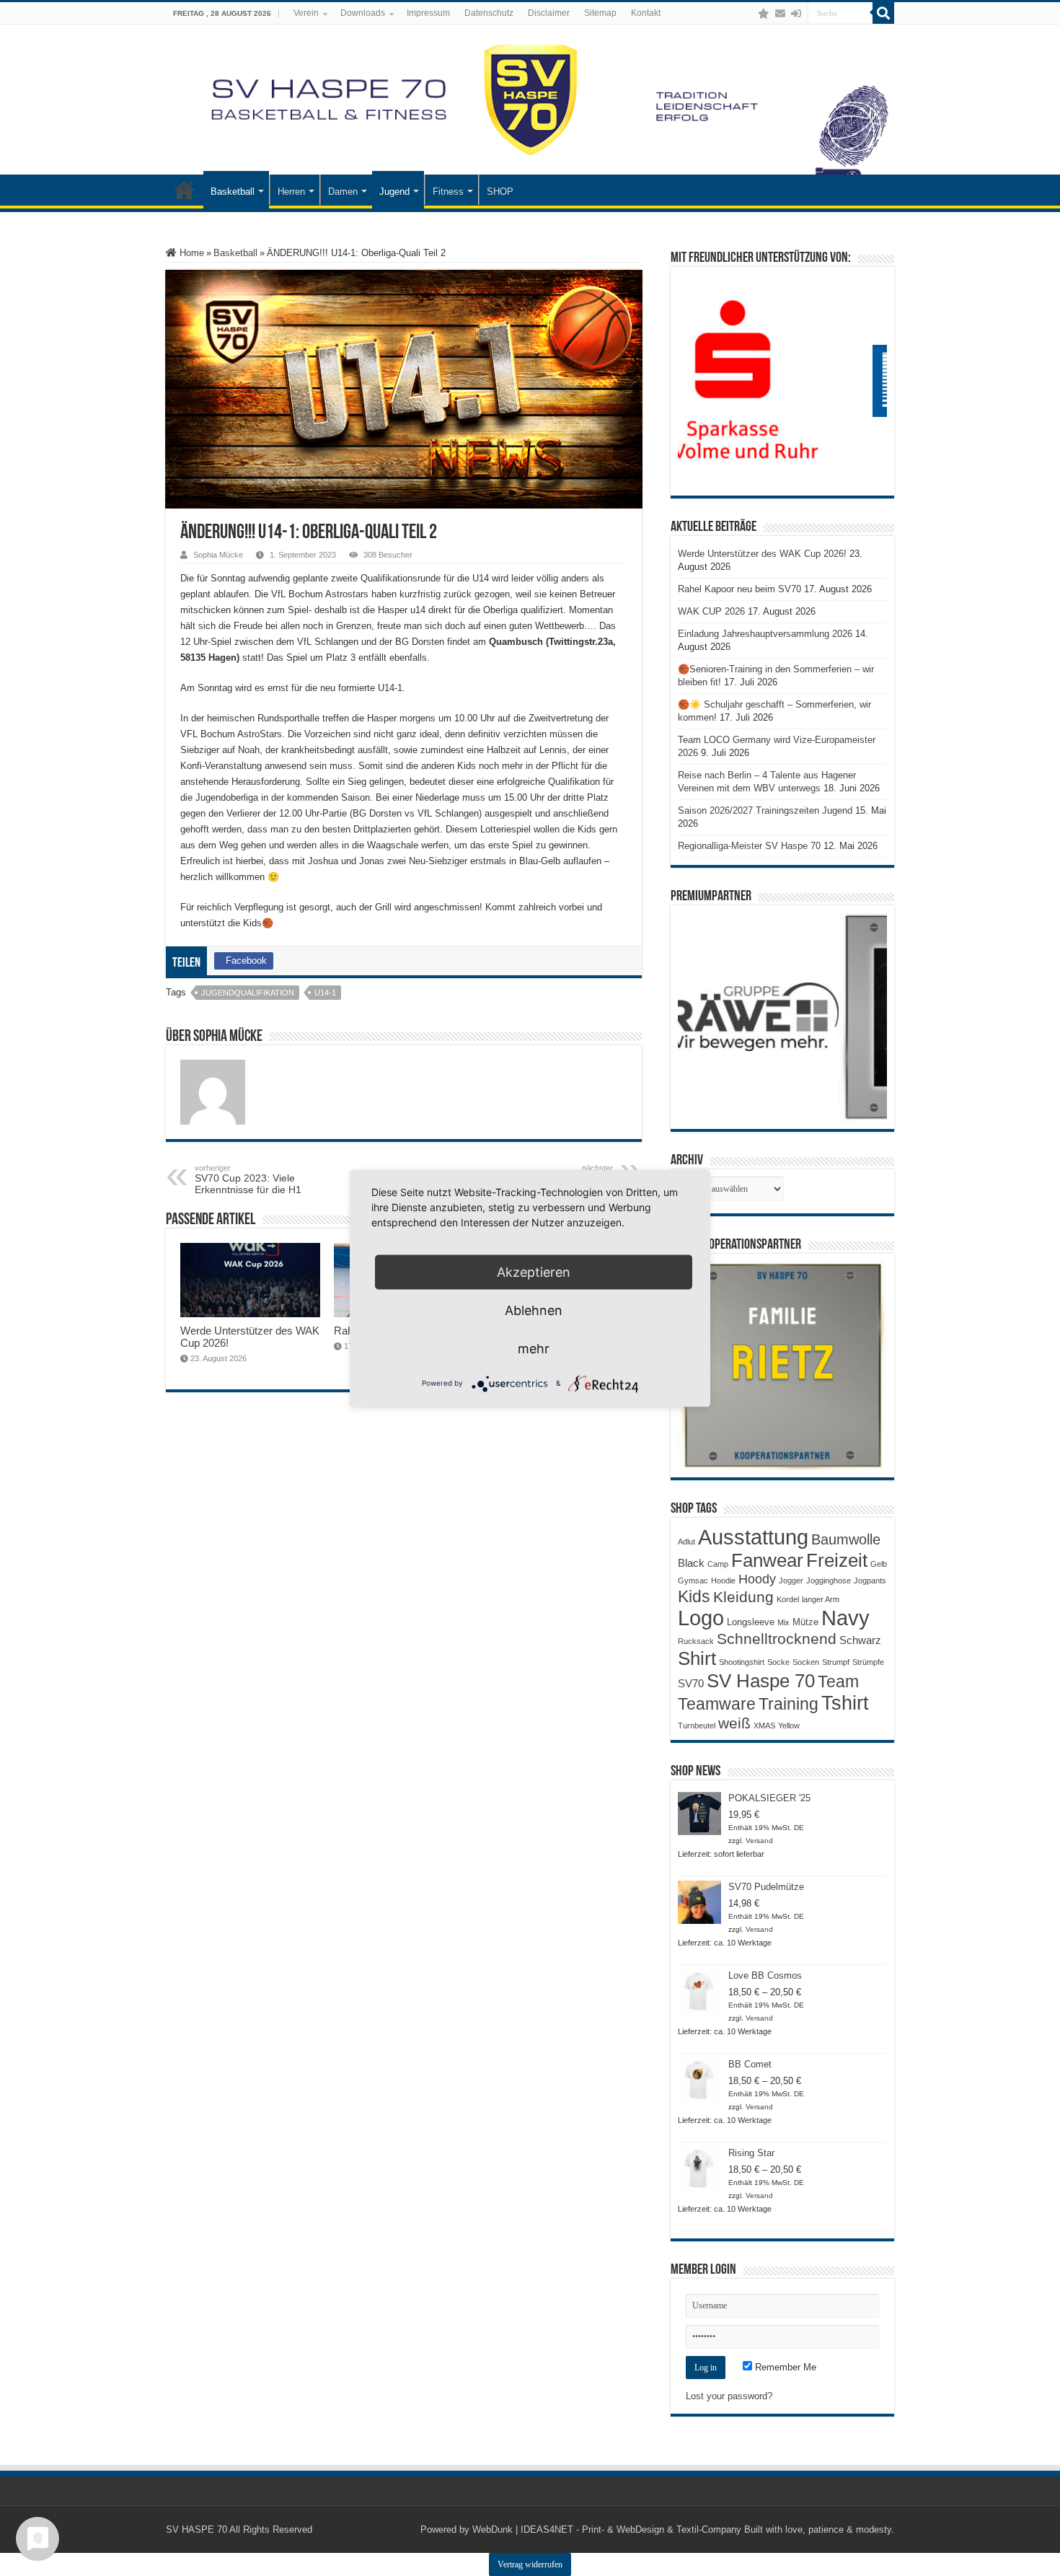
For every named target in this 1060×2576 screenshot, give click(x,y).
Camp (718, 1564)
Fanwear (767, 1560)
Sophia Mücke (218, 555)
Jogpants (870, 1581)
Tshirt (845, 1703)
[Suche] (883, 13)
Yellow (789, 1726)
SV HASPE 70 (196, 2529)
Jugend (394, 192)
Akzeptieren (534, 1271)
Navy (845, 1618)
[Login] (796, 14)
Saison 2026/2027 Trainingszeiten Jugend (765, 810)
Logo (701, 1618)
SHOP (500, 192)
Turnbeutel (697, 1726)
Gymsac (693, 1581)
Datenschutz (489, 13)
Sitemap (600, 13)
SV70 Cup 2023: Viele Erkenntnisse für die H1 (248, 1179)
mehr (534, 1348)
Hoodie (723, 1581)
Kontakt (646, 13)
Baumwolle (846, 1539)
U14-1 (325, 993)
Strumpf (836, 1662)
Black (691, 1563)
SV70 (691, 1683)
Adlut (686, 1542)
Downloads (363, 13)
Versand (759, 1841)
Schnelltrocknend (777, 1639)
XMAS (764, 1726)
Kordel (788, 1599)
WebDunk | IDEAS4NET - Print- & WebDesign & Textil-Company (607, 2529)
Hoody (757, 1579)
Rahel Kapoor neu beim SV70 (739, 589)
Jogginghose (829, 1581)
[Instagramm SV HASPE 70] (764, 14)
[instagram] (749, 14)
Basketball (233, 192)
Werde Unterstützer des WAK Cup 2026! (762, 554)
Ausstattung (753, 1537)
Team (838, 1682)
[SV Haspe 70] (530, 100)
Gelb (879, 1564)
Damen (343, 192)
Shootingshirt (742, 1662)
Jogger (791, 1581)
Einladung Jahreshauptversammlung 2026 (765, 634)
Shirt (697, 1658)
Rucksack (696, 1641)
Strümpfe (868, 1662)
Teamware (717, 1704)
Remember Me (784, 2367)
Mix (783, 1622)
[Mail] (780, 14)
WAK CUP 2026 (711, 611)
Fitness (448, 192)
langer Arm (821, 1599)
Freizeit (837, 1560)
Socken (806, 1662)
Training (789, 1704)
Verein (306, 13)
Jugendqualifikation (248, 993)
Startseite (185, 190)
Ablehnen (534, 1310)
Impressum (428, 13)
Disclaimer (549, 13)
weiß (734, 1723)
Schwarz (860, 1640)
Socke (778, 1662)
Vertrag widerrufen (530, 2564)
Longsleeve (751, 1622)
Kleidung (743, 1597)
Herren (291, 192)
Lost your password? (729, 2396)
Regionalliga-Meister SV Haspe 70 (749, 846)
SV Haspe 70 (761, 1681)
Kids (694, 1596)
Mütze (805, 1622)
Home (190, 253)
